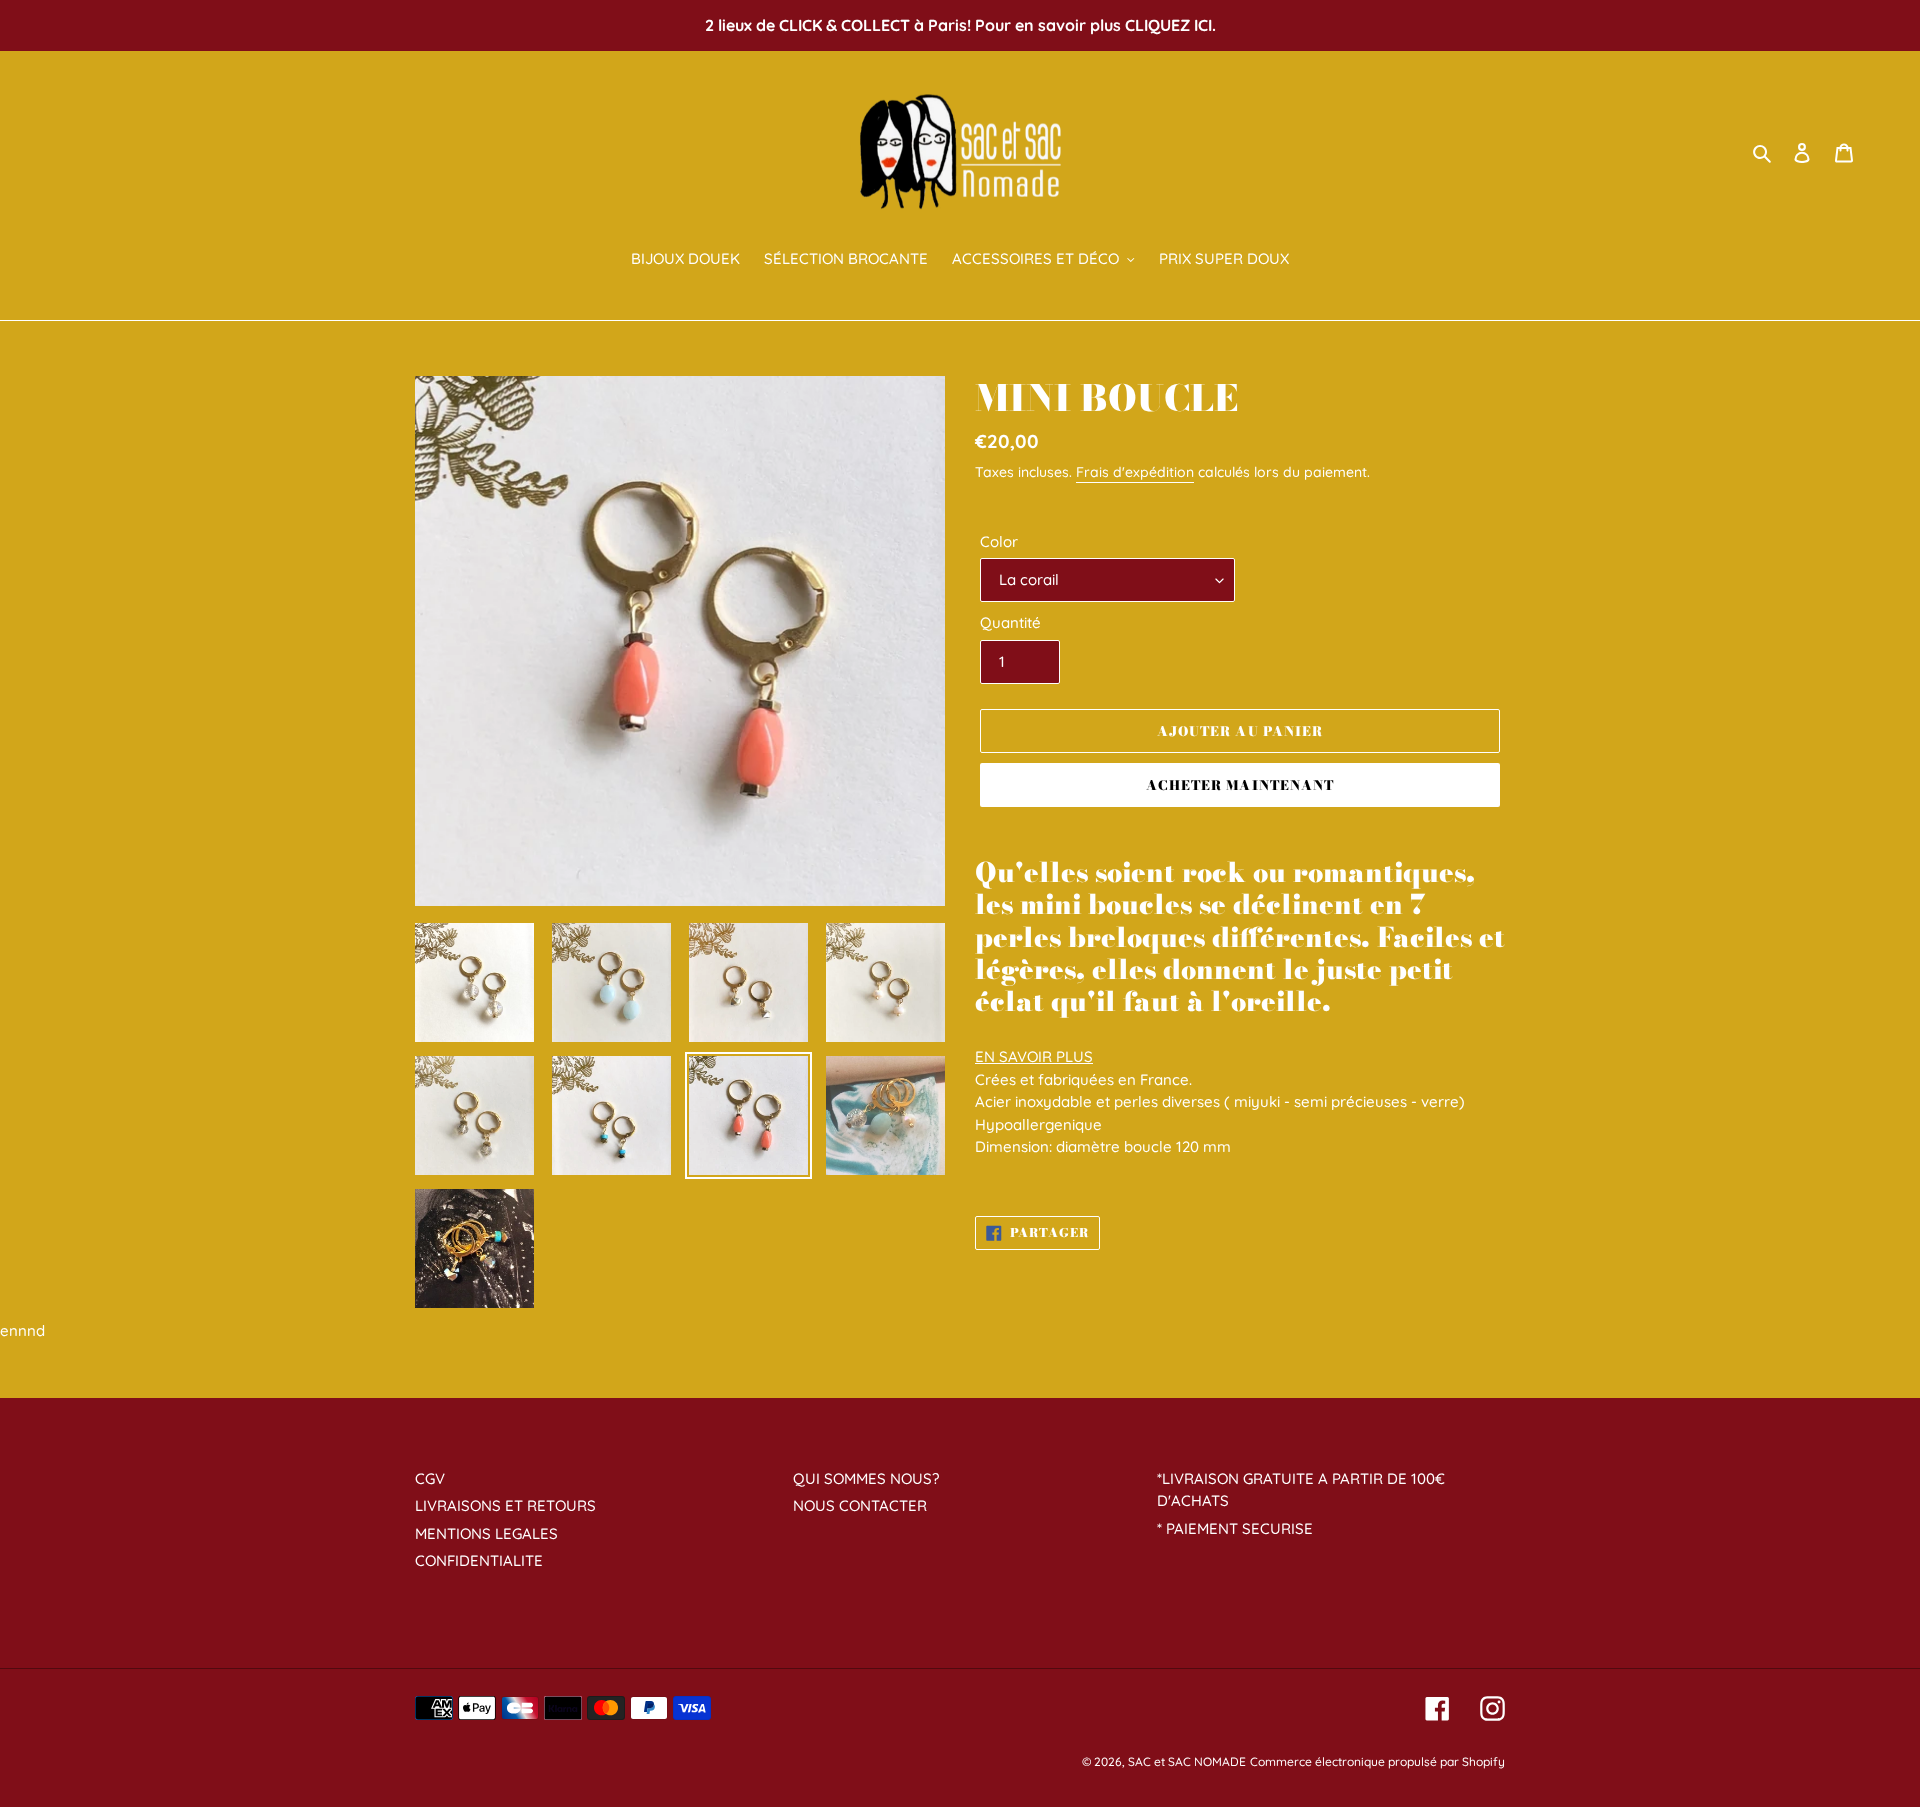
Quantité (1010, 622)
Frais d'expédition (1135, 472)
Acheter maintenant (1240, 785)
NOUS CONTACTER (860, 1505)
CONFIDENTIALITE (479, 1560)
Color (999, 541)
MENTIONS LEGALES (486, 1533)
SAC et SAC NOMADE (1187, 1761)
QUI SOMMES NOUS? (866, 1478)
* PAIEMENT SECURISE (1235, 1528)
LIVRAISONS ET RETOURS (505, 1505)
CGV (430, 1478)
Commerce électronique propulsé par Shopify (1377, 1761)
